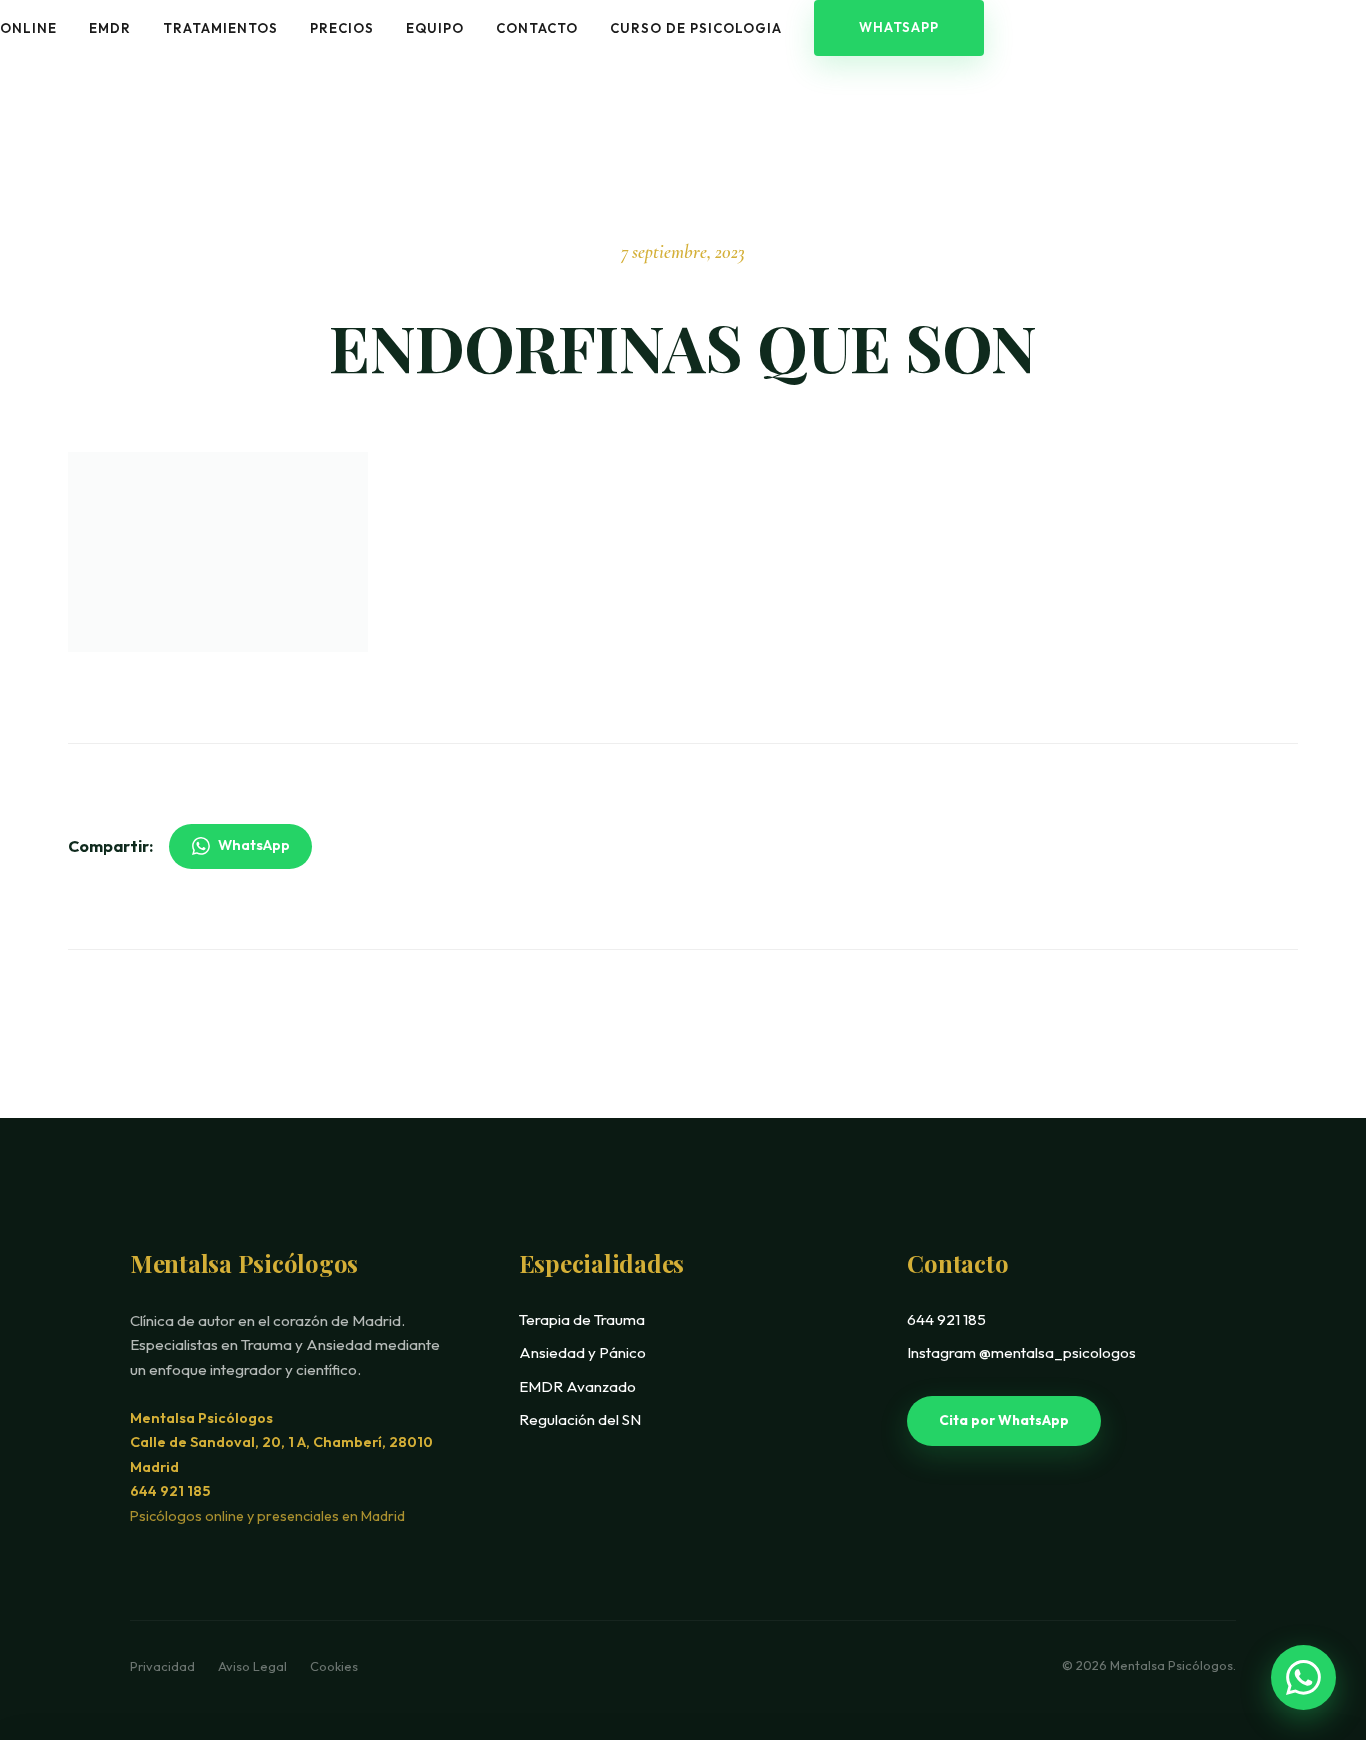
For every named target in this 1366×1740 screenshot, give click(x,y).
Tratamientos (220, 28)
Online (28, 28)
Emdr (110, 28)
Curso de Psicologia (696, 28)
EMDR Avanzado (577, 1386)
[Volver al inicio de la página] (1309, 1606)
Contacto (537, 28)
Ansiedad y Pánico (582, 1352)
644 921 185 (170, 1491)
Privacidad (164, 1666)
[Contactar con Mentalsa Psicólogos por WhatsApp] (1303, 1677)
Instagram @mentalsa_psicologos (1021, 1352)
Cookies (334, 1666)
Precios (342, 28)
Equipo (435, 28)
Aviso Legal (254, 1666)
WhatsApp (899, 27)
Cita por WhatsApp (1004, 1420)
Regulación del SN (580, 1419)
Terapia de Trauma (582, 1319)
